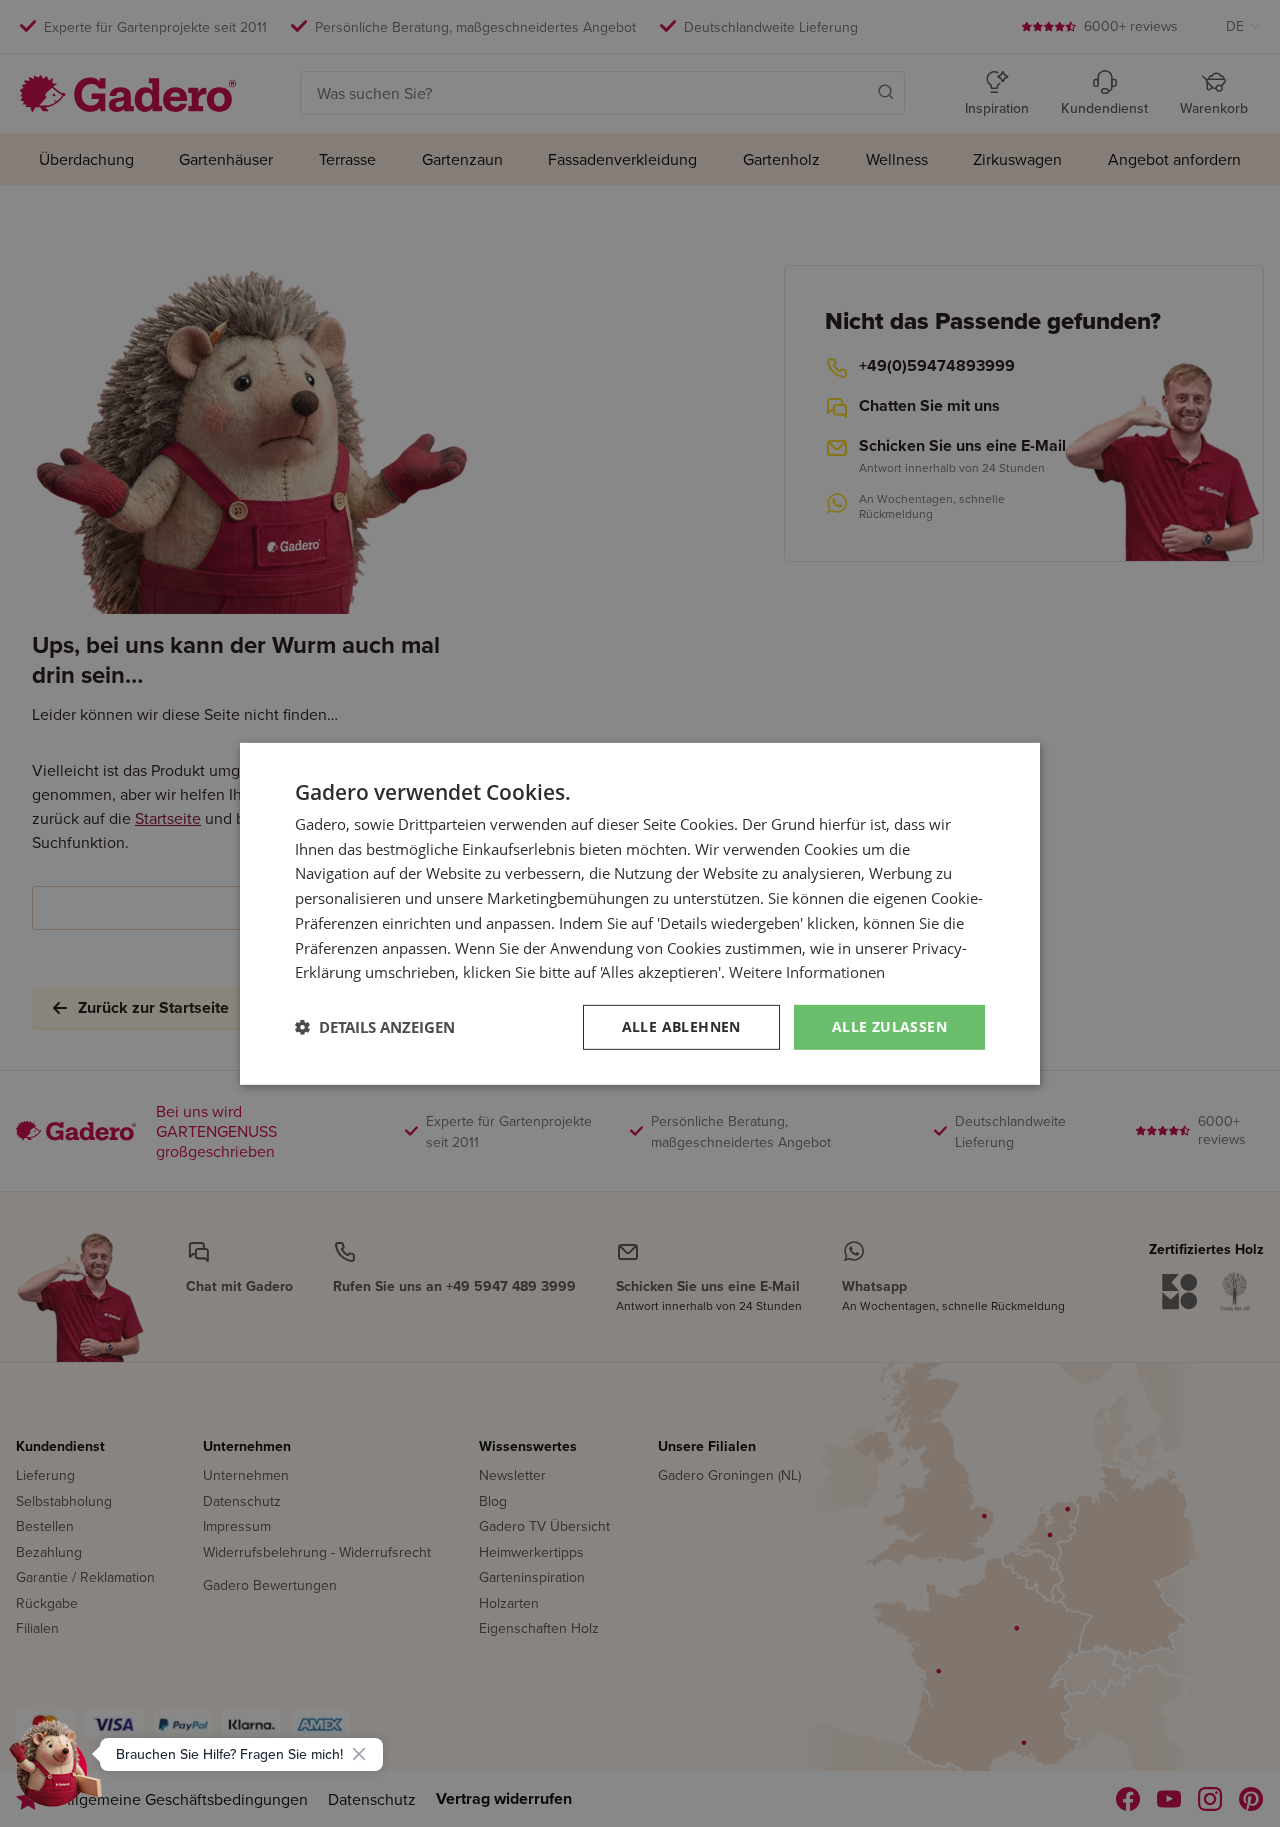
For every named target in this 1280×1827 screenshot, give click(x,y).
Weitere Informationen (807, 972)
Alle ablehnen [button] (681, 1026)
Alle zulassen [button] (889, 1026)
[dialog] (640, 913)
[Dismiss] (359, 1754)
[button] (375, 1027)
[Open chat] (56, 1771)
